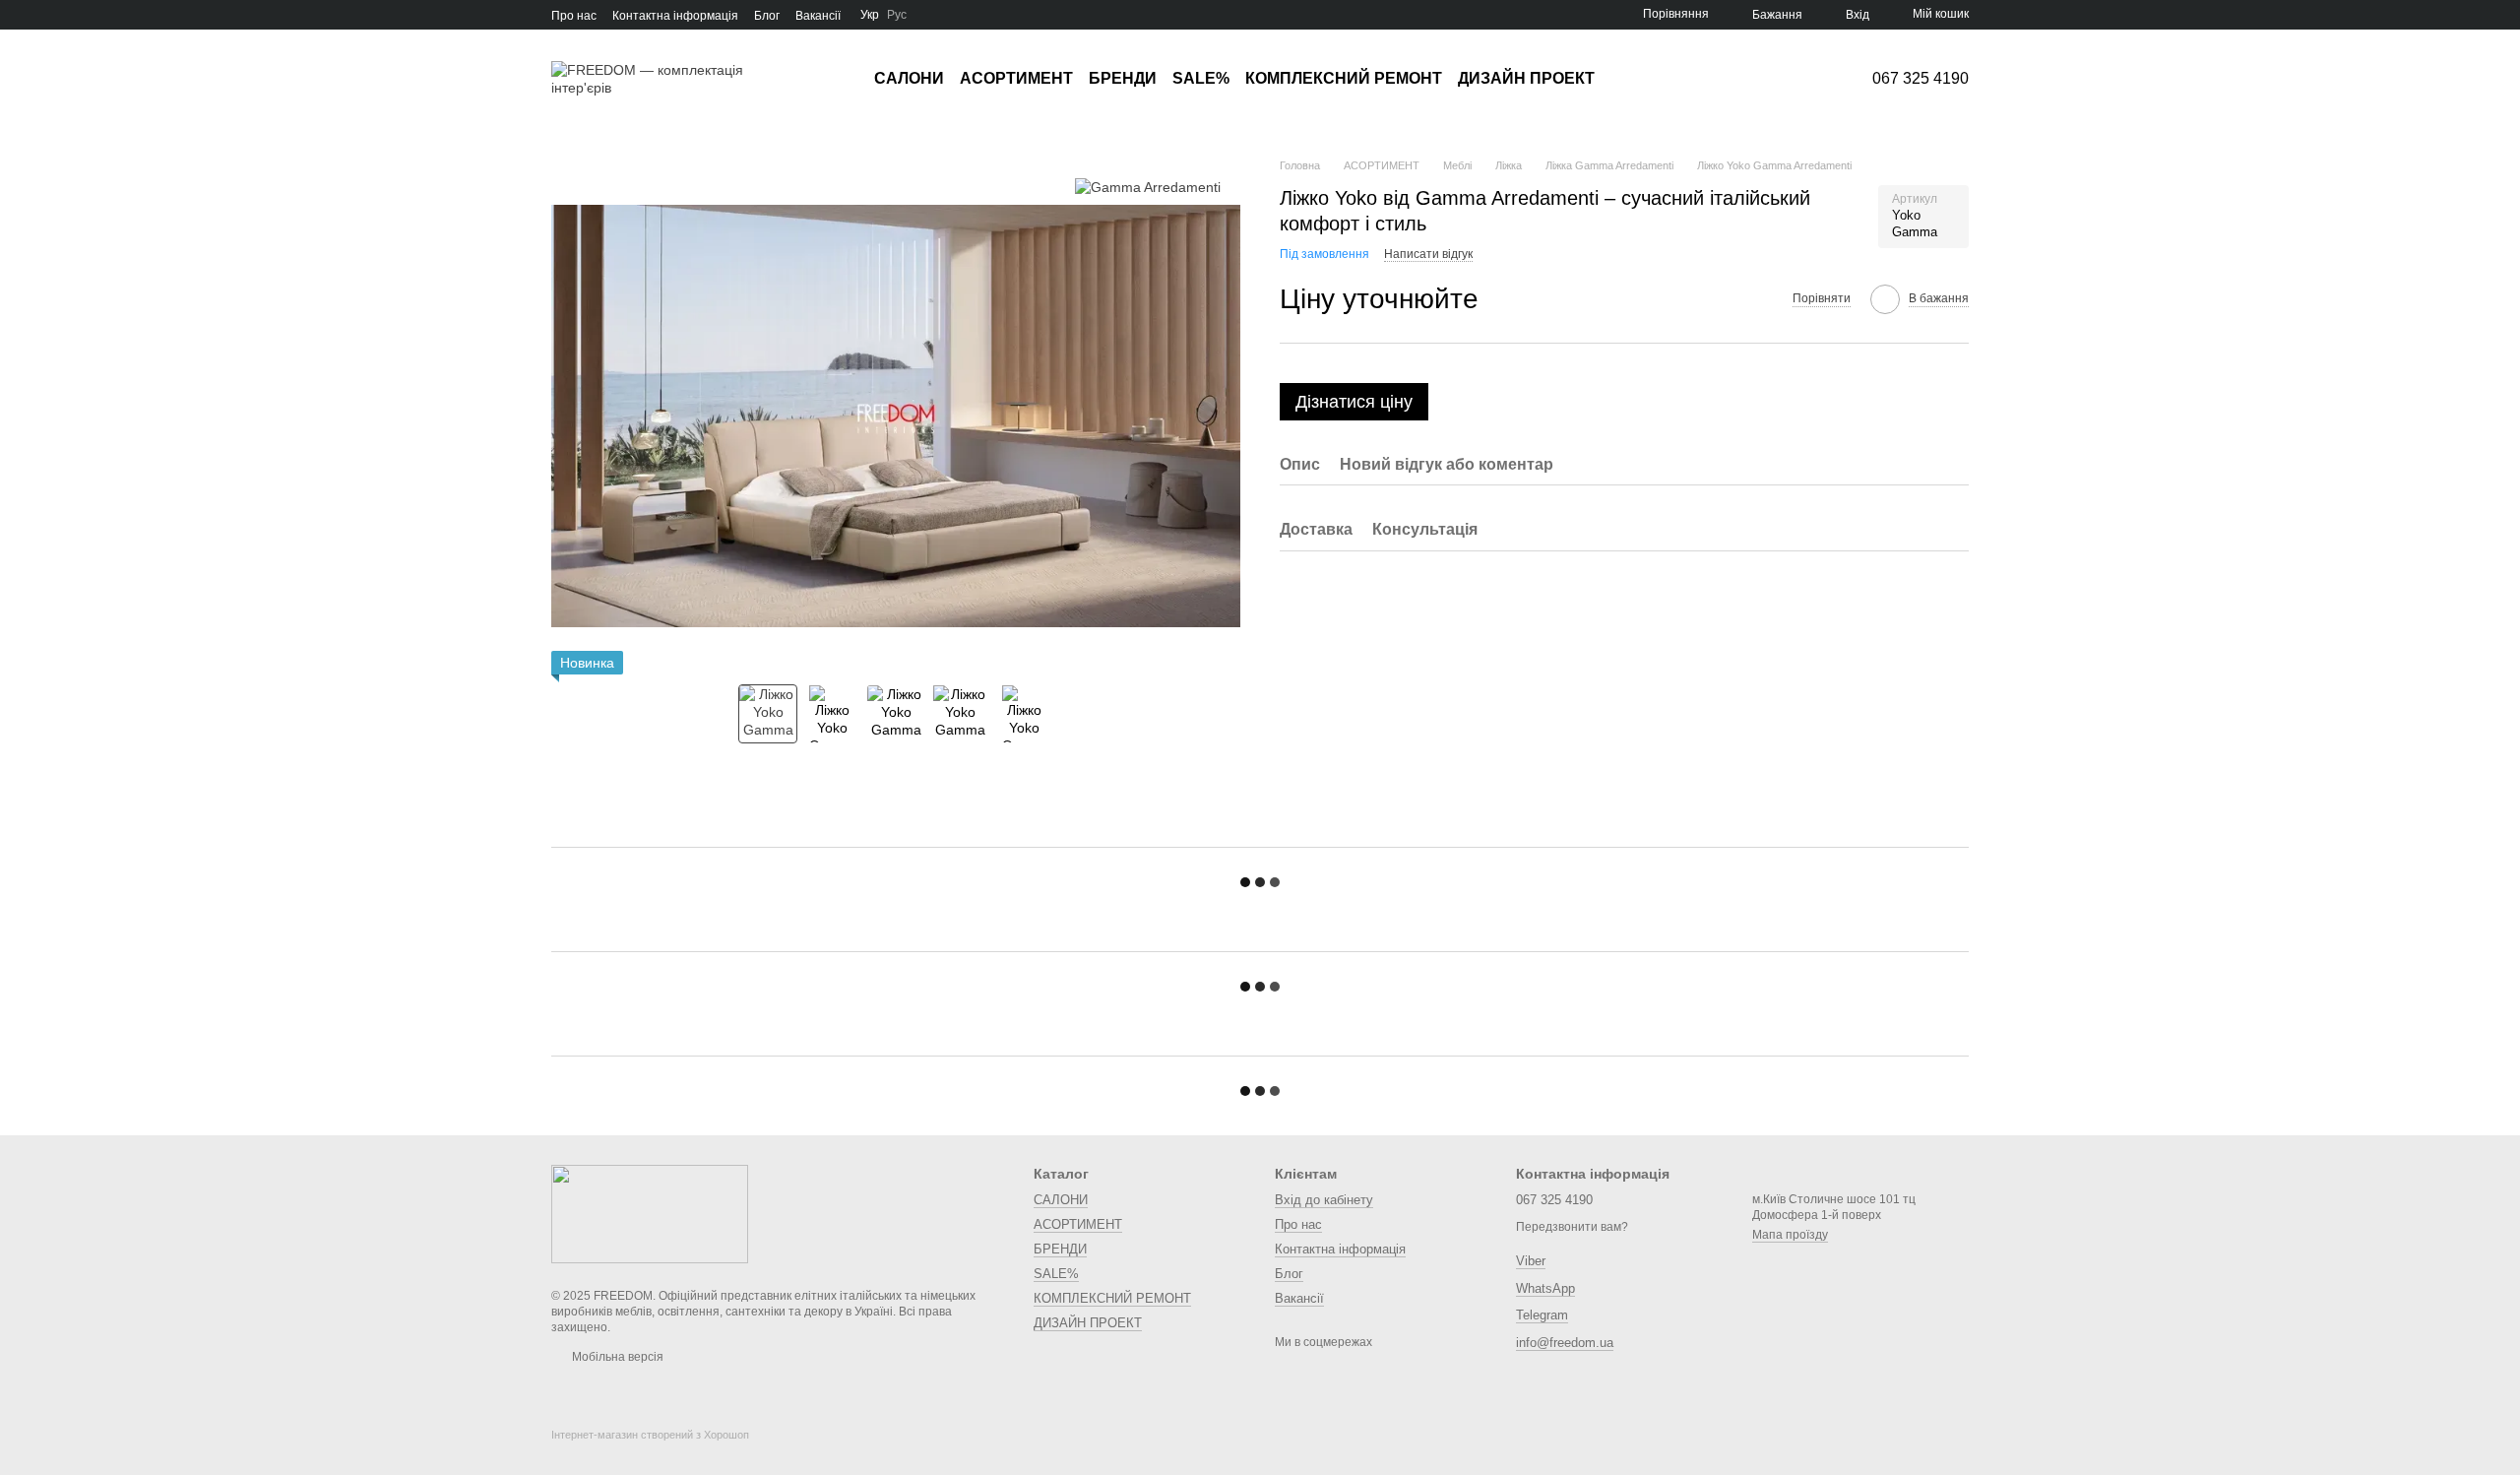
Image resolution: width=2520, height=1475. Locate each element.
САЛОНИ (909, 78)
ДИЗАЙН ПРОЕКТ (1526, 78)
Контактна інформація (675, 16)
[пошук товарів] (1630, 79)
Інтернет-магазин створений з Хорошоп (650, 1435)
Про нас (574, 16)
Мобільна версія (616, 1357)
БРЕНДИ (1123, 78)
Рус (897, 15)
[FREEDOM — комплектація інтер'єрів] (650, 1213)
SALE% (1201, 78)
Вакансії (818, 16)
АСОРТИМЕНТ (1016, 78)
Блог (767, 16)
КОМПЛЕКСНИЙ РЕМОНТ (1344, 78)
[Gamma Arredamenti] (1148, 187)
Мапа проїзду (1790, 1235)
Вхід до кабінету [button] (1324, 1200)
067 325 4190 (1921, 79)
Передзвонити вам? (1572, 1227)
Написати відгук (1428, 254)
